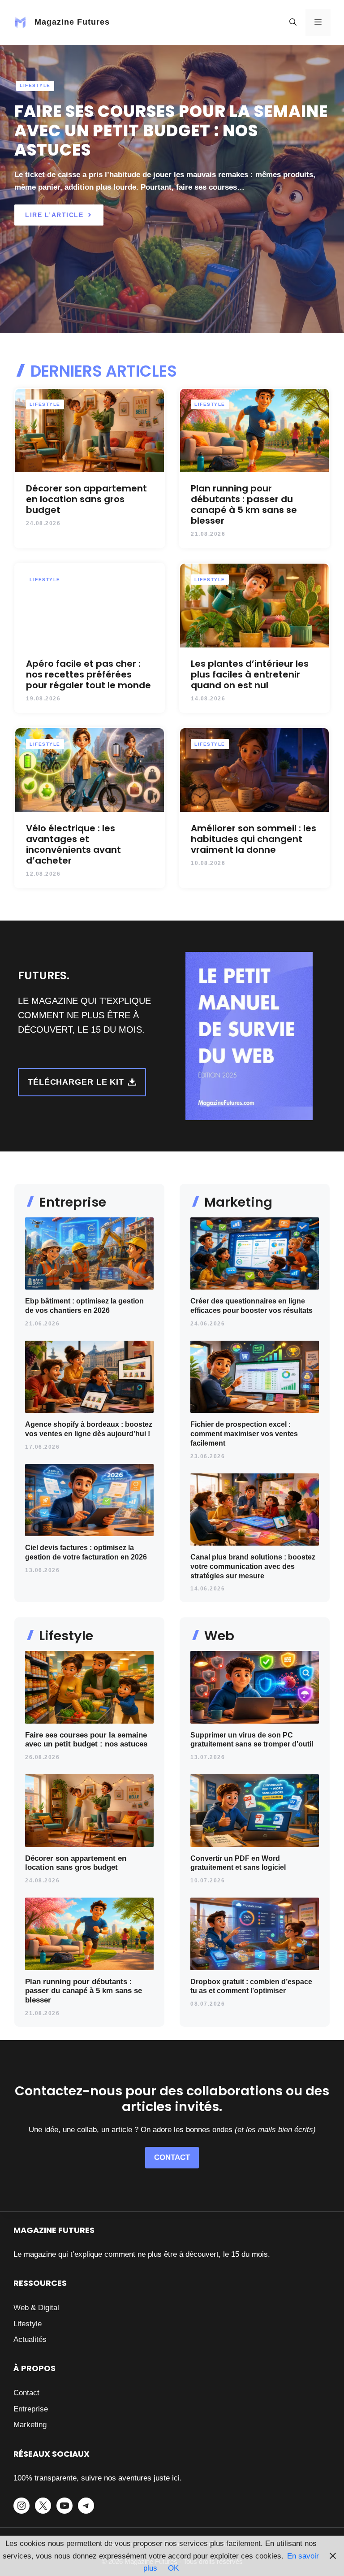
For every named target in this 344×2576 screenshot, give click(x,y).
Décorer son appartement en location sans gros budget (86, 499)
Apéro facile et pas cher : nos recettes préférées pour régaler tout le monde (88, 674)
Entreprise (31, 2409)
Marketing (30, 2425)
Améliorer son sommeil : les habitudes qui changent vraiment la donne (254, 839)
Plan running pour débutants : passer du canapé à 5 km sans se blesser (244, 504)
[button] (293, 22)
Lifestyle (35, 85)
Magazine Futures (72, 22)
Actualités (30, 2339)
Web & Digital (36, 2308)
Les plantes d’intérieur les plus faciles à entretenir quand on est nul (250, 674)
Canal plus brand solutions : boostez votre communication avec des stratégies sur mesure (253, 1566)
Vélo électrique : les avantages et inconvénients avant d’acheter (73, 844)
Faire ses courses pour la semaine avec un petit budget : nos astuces (171, 131)
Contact (26, 2393)
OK (173, 2568)
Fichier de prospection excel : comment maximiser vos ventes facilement (244, 1434)
